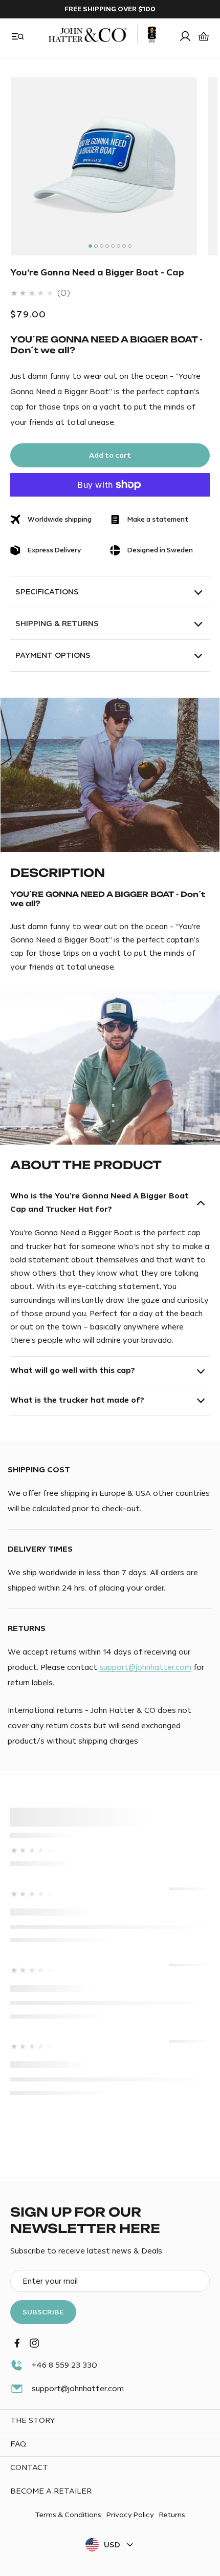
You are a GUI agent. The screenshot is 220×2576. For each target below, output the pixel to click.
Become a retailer (51, 2491)
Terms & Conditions (68, 2515)
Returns (172, 2515)
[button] (18, 36)
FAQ (18, 2444)
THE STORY (32, 2421)
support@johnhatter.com (145, 1668)
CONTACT (29, 2468)
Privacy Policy (130, 2515)
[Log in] (185, 36)
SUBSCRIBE (43, 2312)
